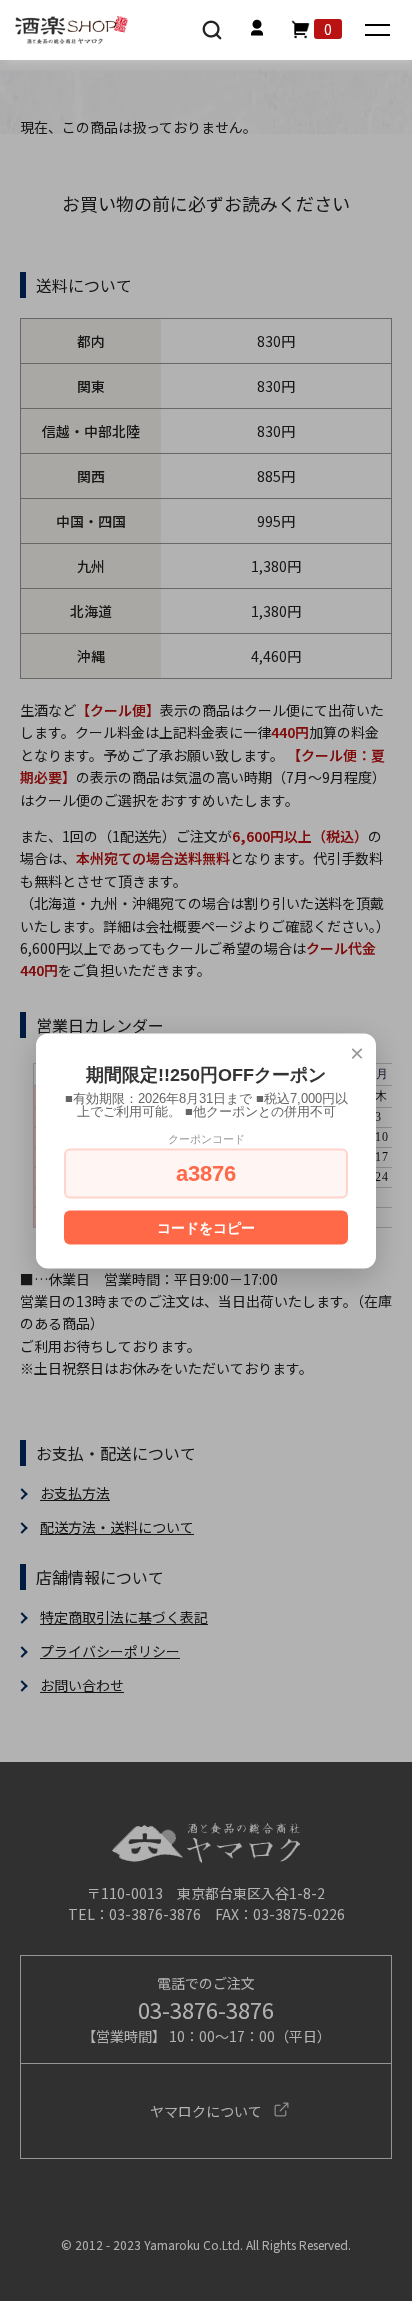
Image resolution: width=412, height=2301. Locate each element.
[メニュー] (379, 31)
